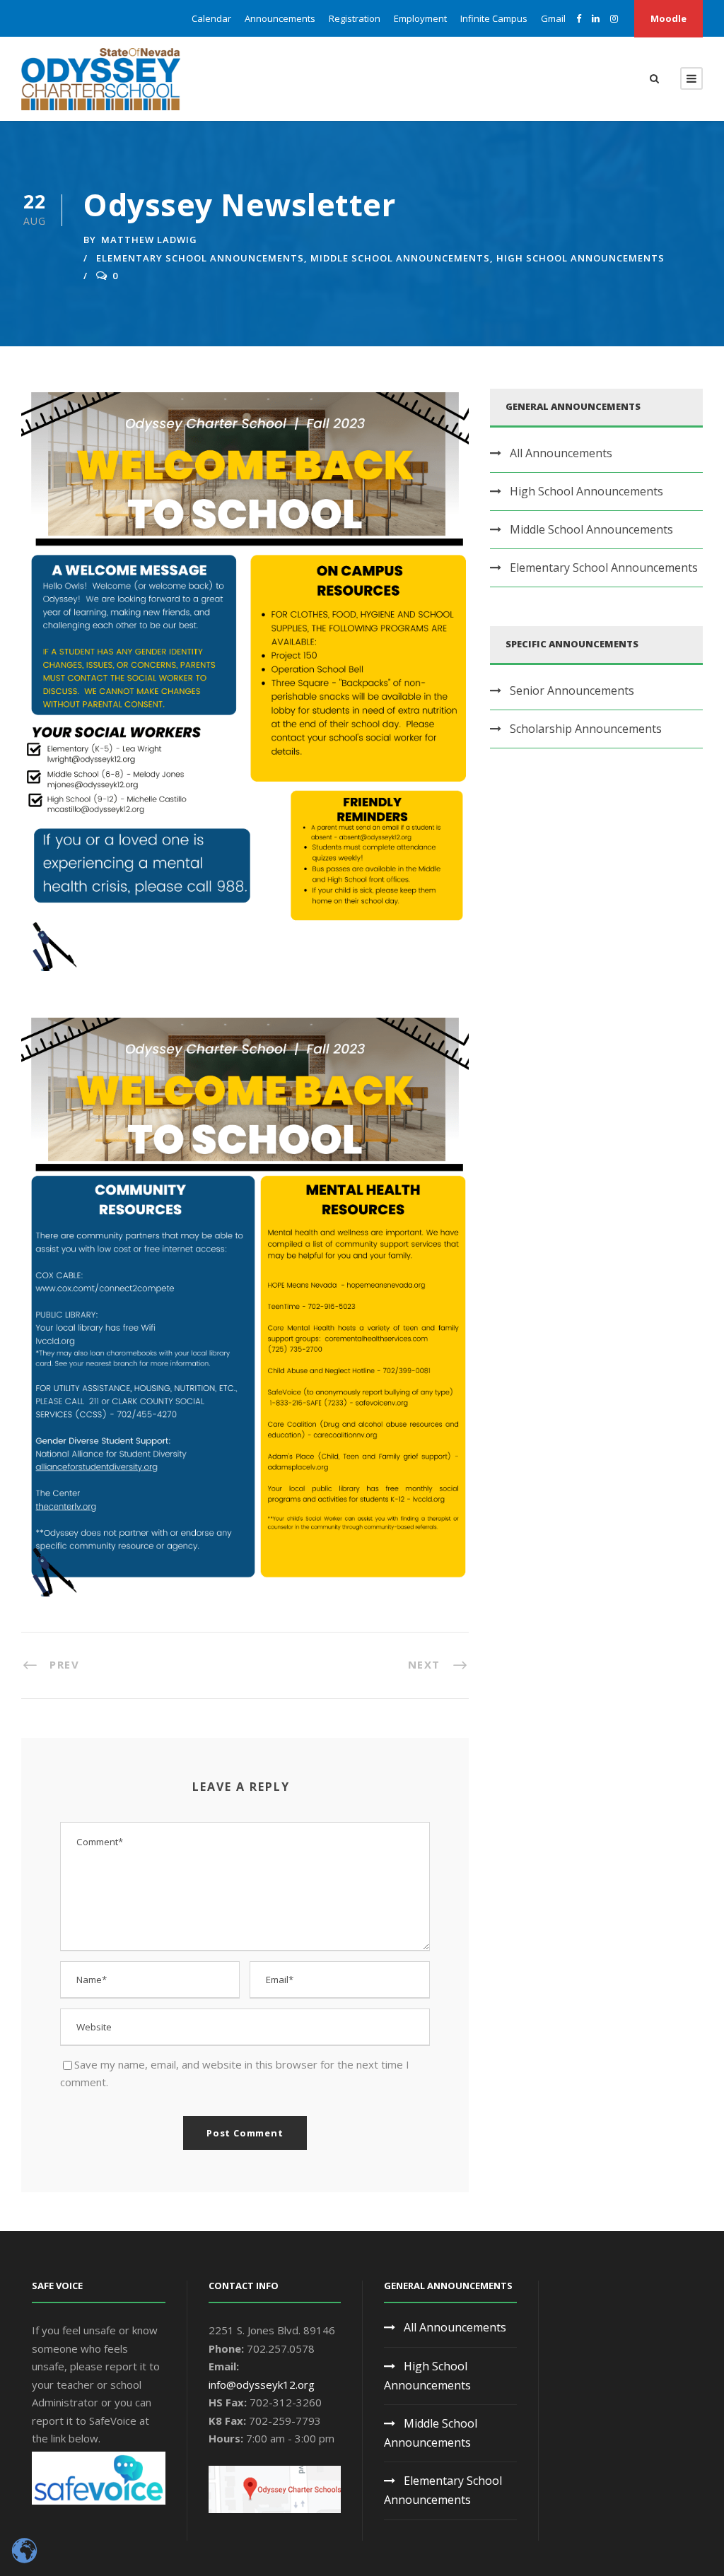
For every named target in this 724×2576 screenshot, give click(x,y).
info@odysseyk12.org (262, 2384)
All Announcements (561, 453)
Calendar (211, 18)
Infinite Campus (494, 18)
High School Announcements (580, 258)
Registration (355, 18)
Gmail (553, 18)
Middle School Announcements (400, 258)
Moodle (668, 18)
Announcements (280, 18)
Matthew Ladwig (149, 240)
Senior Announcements (572, 690)
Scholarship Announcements (586, 729)
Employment (420, 18)
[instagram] (614, 18)
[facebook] (579, 18)
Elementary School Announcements (200, 258)
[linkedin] (596, 18)
